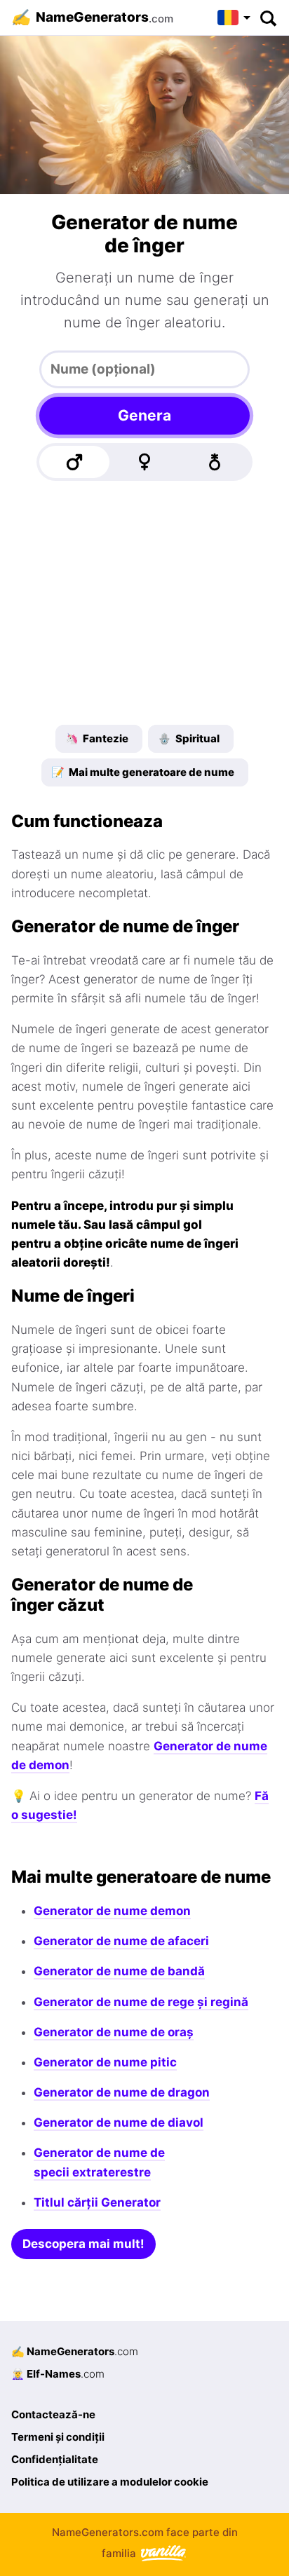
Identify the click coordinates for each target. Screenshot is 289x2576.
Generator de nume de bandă (119, 1971)
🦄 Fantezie (97, 738)
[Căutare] (268, 18)
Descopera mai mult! (83, 2244)
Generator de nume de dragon (122, 2092)
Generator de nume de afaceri (121, 1941)
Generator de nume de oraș (114, 2032)
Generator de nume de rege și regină (141, 2002)
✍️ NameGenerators (75, 2351)
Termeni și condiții (58, 2437)
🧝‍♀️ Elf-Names (58, 2374)
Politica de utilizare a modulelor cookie (110, 2482)
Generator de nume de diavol (119, 2122)
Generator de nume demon (112, 1911)
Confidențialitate (55, 2459)
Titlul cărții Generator (97, 2202)
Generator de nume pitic (105, 2062)
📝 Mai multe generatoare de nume (143, 772)
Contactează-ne (53, 2414)
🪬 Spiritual (189, 738)
